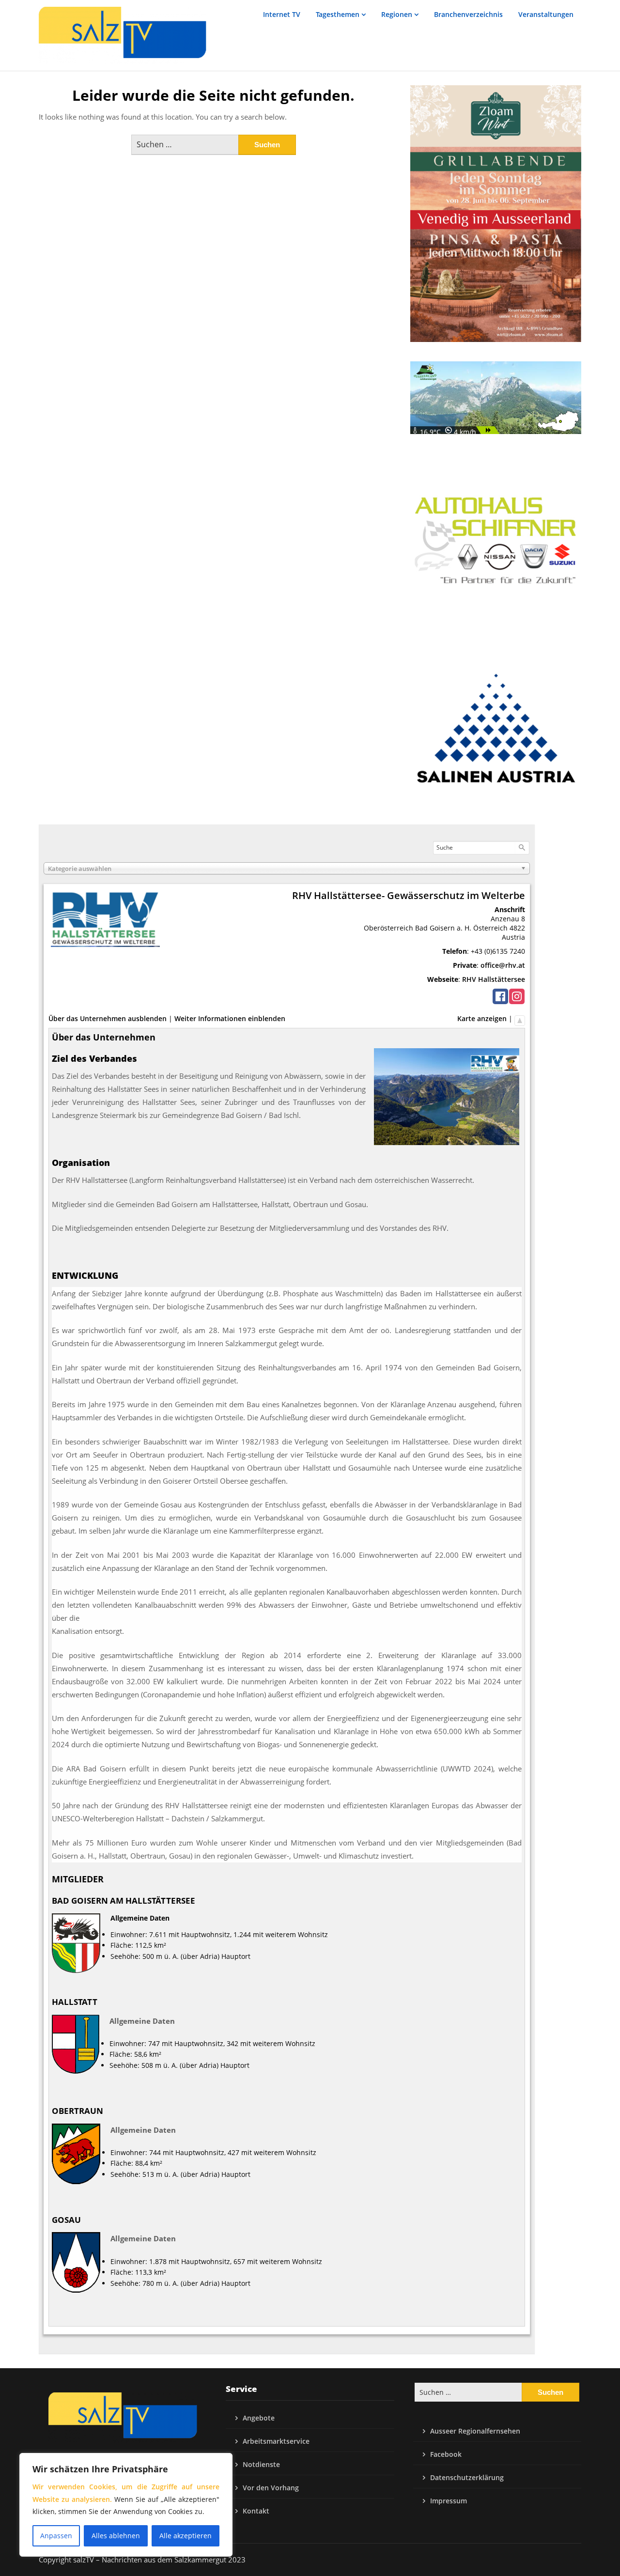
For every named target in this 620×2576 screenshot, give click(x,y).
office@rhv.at (503, 965)
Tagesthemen (338, 14)
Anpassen (56, 2536)
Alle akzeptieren (186, 2536)
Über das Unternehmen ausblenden (108, 1018)
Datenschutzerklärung (467, 2477)
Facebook (446, 2454)
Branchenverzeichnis (468, 14)
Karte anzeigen (482, 1018)
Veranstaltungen (546, 14)
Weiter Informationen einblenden (230, 1018)
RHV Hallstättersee (494, 979)
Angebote (259, 2418)
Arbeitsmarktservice (276, 2441)
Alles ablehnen (116, 2536)
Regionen (397, 14)
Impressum (449, 2501)
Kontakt (256, 2511)
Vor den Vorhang (271, 2488)
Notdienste (261, 2464)
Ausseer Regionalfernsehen (475, 2431)
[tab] (287, 1276)
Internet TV (282, 14)
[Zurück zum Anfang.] (520, 1018)
